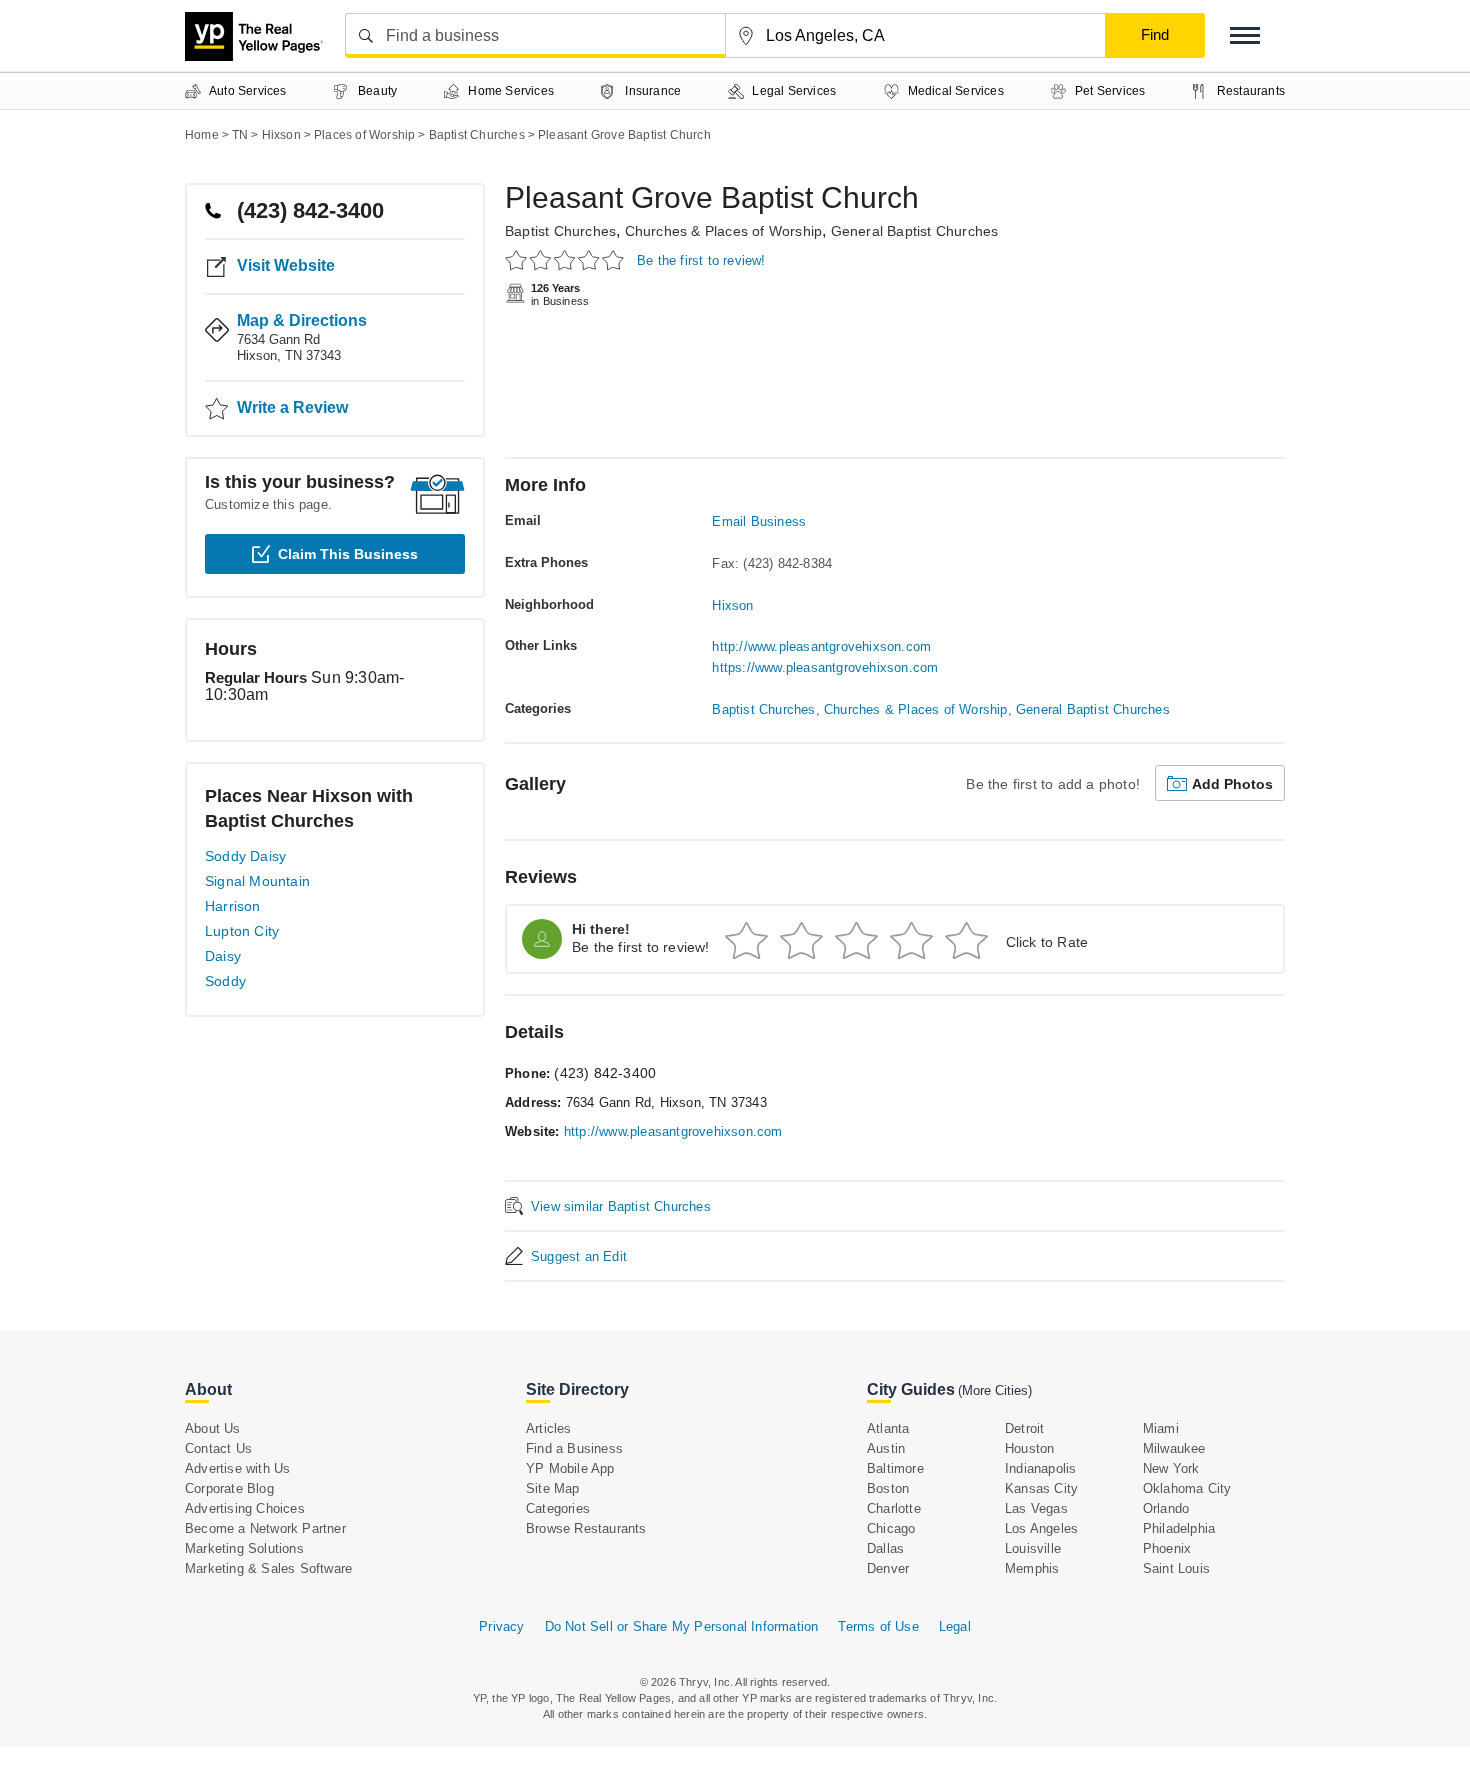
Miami (1161, 1428)
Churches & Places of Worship (724, 231)
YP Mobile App (570, 1468)
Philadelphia (1179, 1528)
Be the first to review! (701, 260)
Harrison (233, 906)
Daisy (223, 956)
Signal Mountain (257, 881)
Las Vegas (1036, 1508)
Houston (1029, 1448)
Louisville (1033, 1548)
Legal (955, 1626)
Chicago (891, 1528)
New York (1171, 1468)
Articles (549, 1428)
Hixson (732, 605)
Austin (886, 1448)
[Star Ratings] (567, 259)
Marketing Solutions (244, 1548)
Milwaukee (1174, 1448)
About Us (213, 1428)
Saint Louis (1176, 1568)
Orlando (1166, 1508)
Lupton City (242, 931)
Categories (558, 1508)
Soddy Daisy (245, 856)
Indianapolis (1040, 1468)
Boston (888, 1488)
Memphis (1032, 1568)
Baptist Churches (560, 231)
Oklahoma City (1187, 1488)
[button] (1245, 35)
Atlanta (888, 1428)
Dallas (885, 1548)
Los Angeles (1041, 1528)
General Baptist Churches (915, 231)
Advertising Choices (245, 1508)
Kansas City (1041, 1488)
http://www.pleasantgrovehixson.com (821, 646)
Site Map (553, 1488)
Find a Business (574, 1448)
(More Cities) (995, 1390)
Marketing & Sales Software (268, 1568)
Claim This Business (348, 554)
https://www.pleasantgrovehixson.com (825, 667)
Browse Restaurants (586, 1528)
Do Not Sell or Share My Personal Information (682, 1626)
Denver (888, 1568)
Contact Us (218, 1448)
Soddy (225, 981)
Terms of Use (878, 1626)
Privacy (501, 1626)
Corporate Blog (229, 1488)
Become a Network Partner (265, 1528)
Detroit (1024, 1428)
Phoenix (1167, 1548)
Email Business (759, 521)
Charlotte (894, 1508)
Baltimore (895, 1468)
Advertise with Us (237, 1468)
